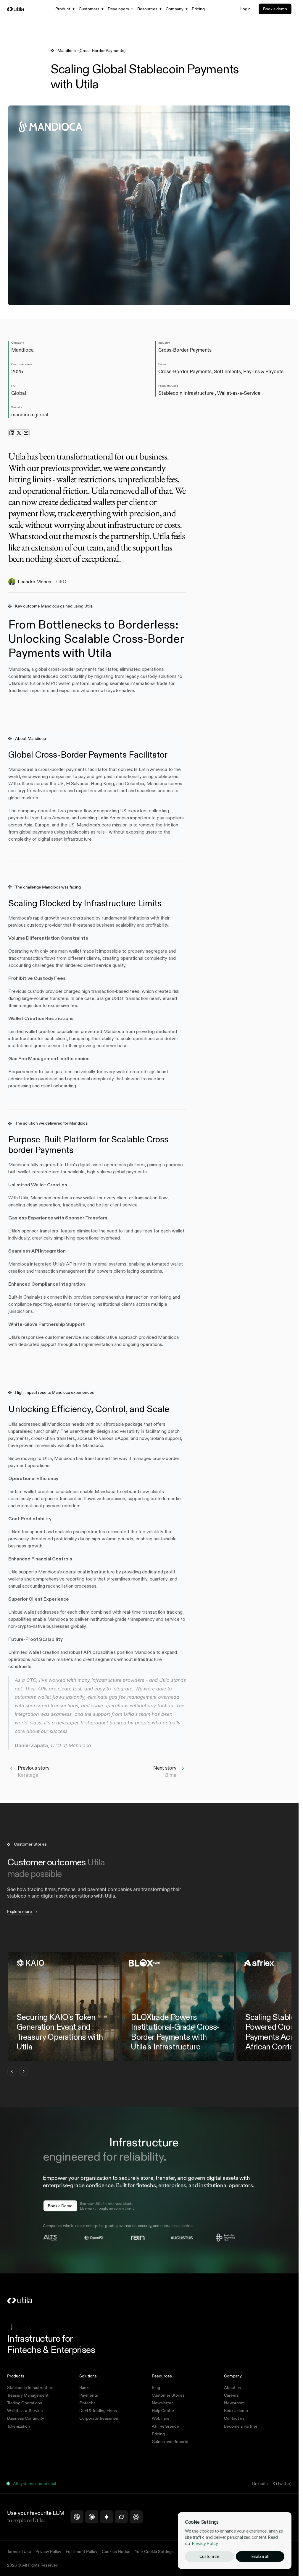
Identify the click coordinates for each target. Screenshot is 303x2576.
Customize (209, 2556)
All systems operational (34, 2484)
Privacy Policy (205, 2543)
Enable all (260, 2556)
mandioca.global (30, 415)
